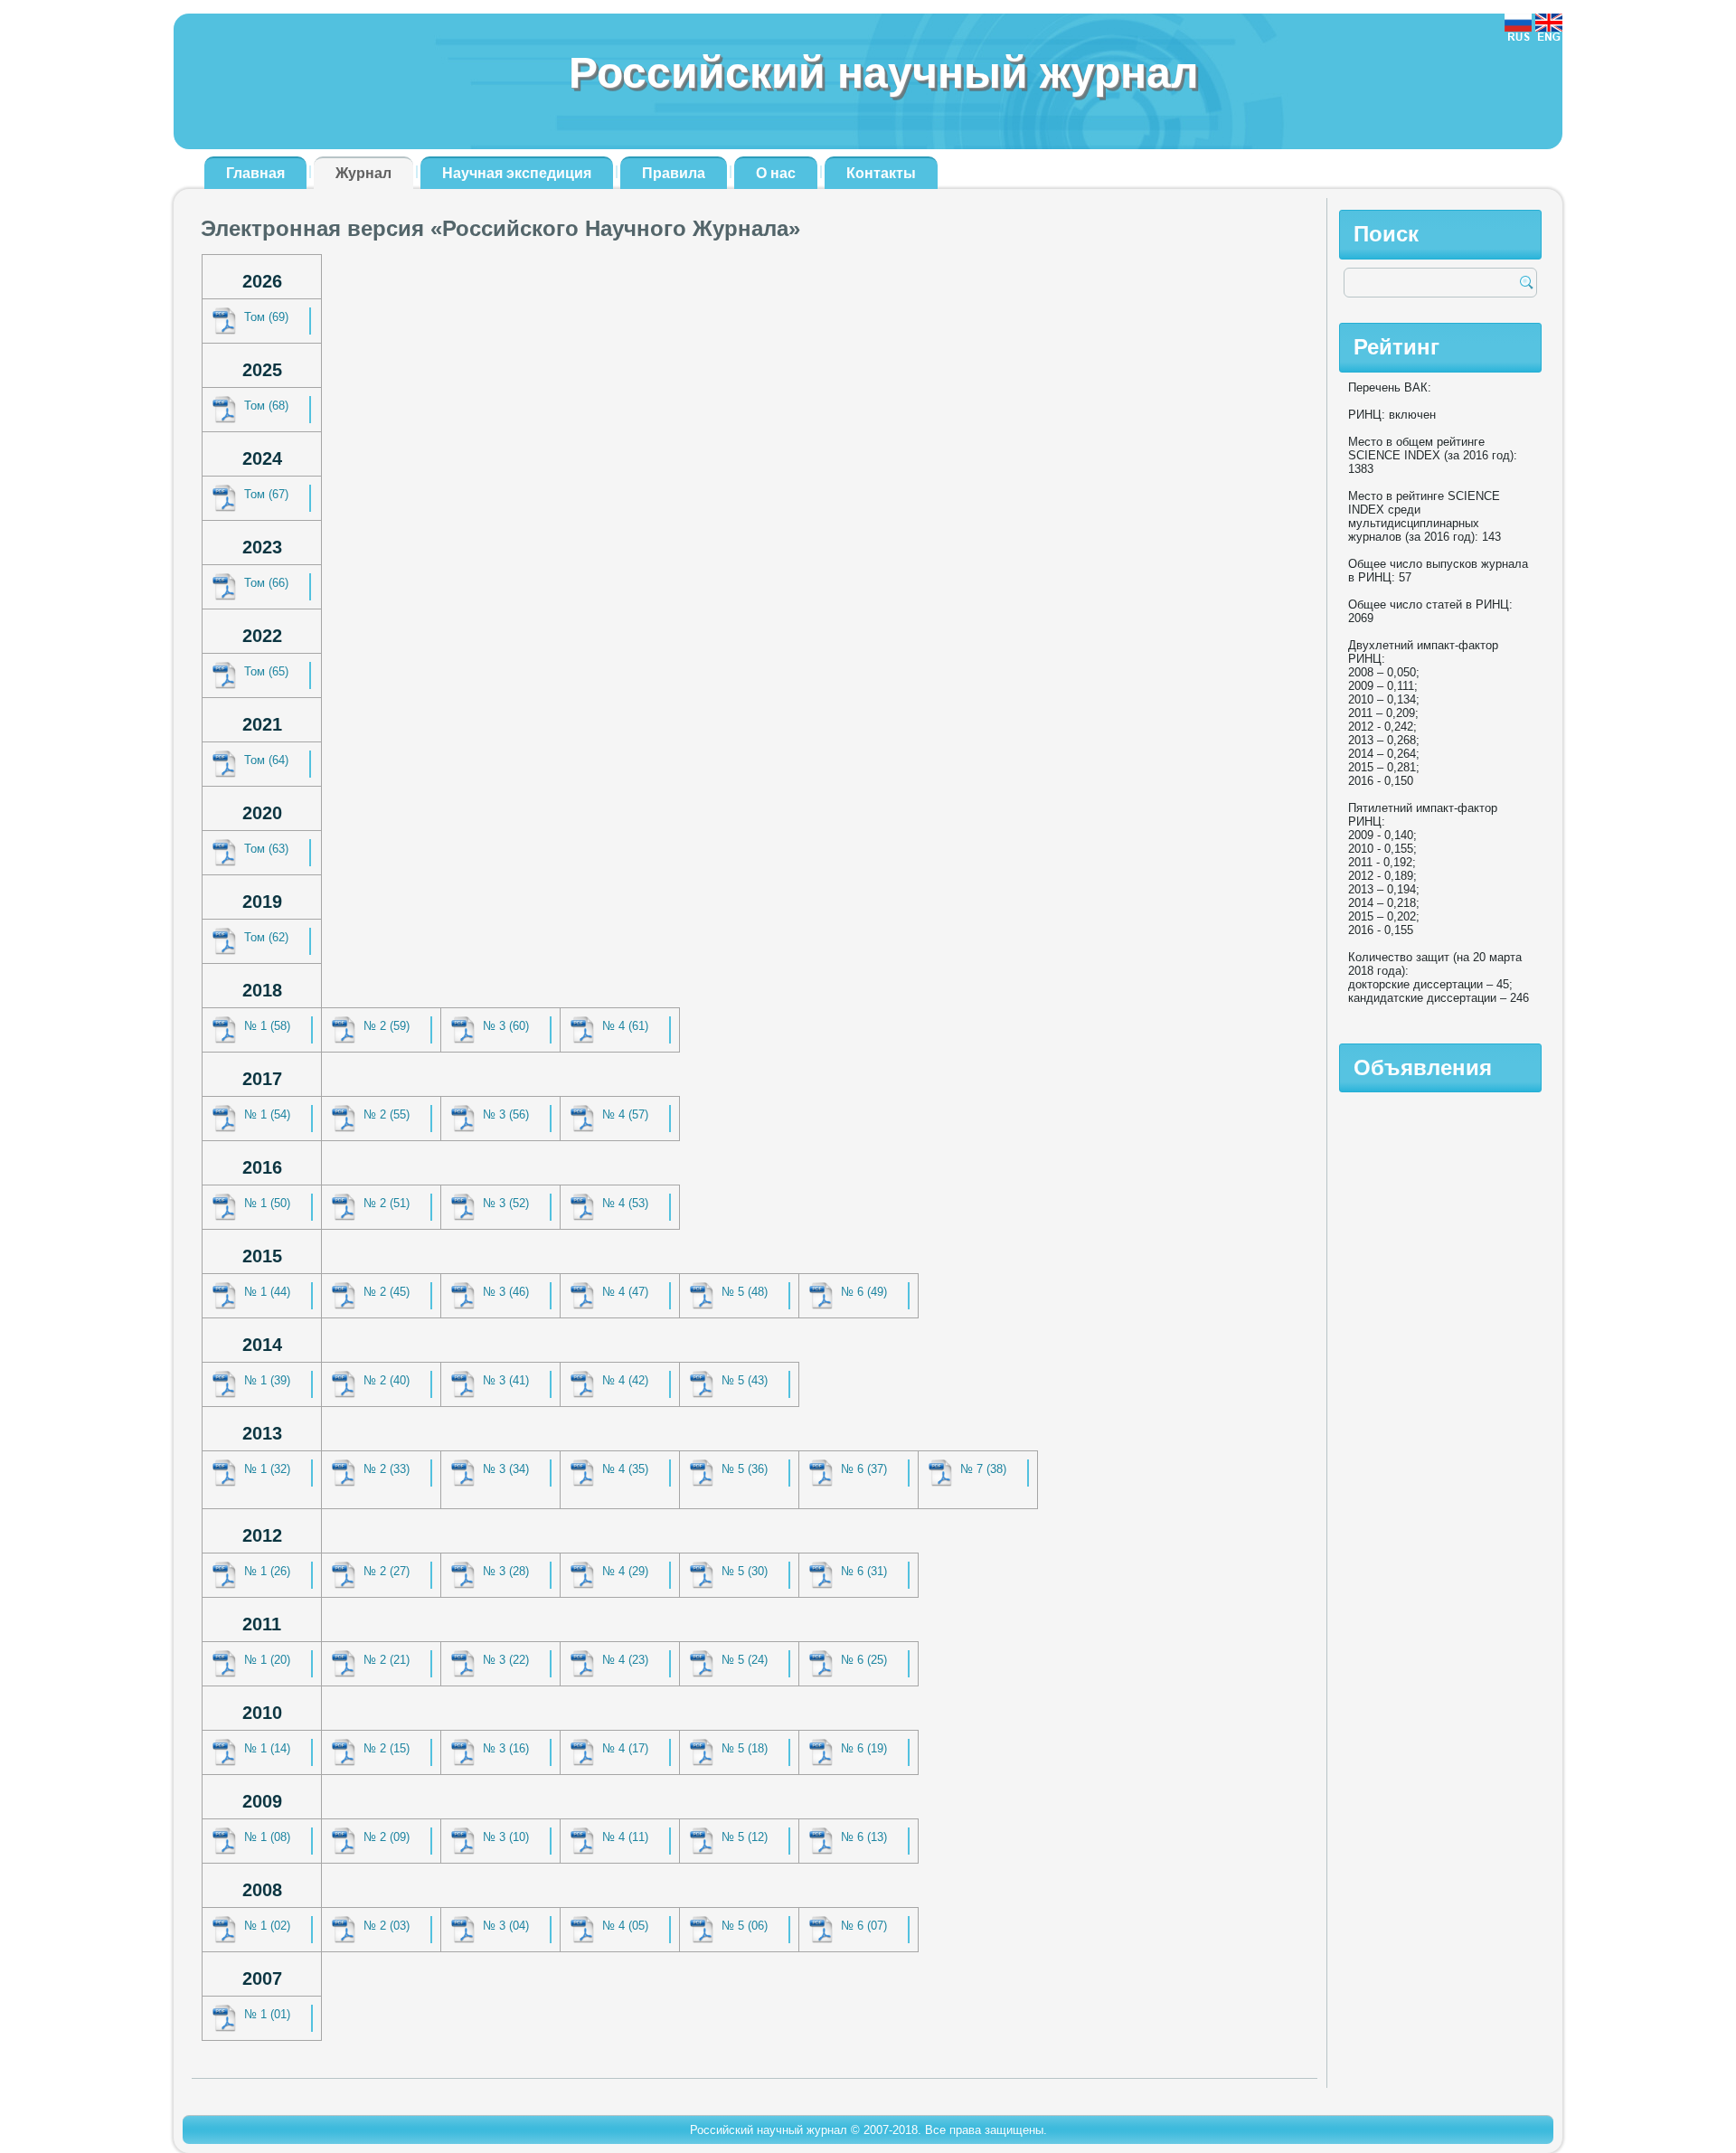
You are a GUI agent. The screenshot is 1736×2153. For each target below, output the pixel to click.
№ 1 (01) (267, 2014)
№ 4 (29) (625, 1571)
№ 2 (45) (387, 1292)
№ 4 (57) (625, 1114)
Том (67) (266, 494)
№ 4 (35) (625, 1469)
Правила (674, 173)
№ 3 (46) (506, 1292)
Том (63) (266, 849)
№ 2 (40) (387, 1380)
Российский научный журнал (884, 73)
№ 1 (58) (267, 1026)
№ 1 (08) (267, 1837)
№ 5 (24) (745, 1660)
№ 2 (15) (387, 1748)
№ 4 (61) (625, 1026)
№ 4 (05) (625, 1926)
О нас (776, 173)
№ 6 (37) (864, 1469)
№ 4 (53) (625, 1203)
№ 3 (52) (506, 1203)
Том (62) (266, 937)
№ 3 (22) (506, 1660)
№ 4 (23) (625, 1660)
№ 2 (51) (387, 1203)
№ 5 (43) (745, 1380)
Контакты (881, 173)
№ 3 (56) (506, 1114)
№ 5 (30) (745, 1571)
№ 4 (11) (625, 1837)
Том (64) (266, 760)
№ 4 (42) (625, 1380)
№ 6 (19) (864, 1748)
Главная (255, 173)
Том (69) (266, 317)
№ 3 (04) (506, 1926)
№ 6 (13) (864, 1837)
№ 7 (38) (983, 1469)
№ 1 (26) (267, 1571)
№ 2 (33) (387, 1469)
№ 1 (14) (267, 1748)
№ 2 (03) (387, 1926)
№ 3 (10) (506, 1837)
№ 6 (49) (864, 1292)
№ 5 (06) (745, 1926)
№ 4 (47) (625, 1292)
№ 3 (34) (506, 1469)
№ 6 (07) (864, 1926)
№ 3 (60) (506, 1026)
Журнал (363, 173)
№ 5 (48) (745, 1292)
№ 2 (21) (387, 1660)
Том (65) (266, 671)
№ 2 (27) (387, 1571)
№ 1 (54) (267, 1114)
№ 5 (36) (745, 1469)
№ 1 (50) (267, 1203)
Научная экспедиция (517, 173)
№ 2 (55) (387, 1114)
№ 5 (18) (745, 1748)
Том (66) (266, 583)
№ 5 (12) (745, 1837)
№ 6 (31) (864, 1571)
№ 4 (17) (625, 1748)
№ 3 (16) (506, 1748)
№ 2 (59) (387, 1026)
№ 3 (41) (506, 1380)
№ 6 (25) (864, 1660)
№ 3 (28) (506, 1571)
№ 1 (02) (267, 1926)
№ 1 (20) (267, 1660)
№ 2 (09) (387, 1837)
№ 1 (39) (267, 1380)
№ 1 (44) (267, 1292)
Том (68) (266, 406)
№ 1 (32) (267, 1469)
